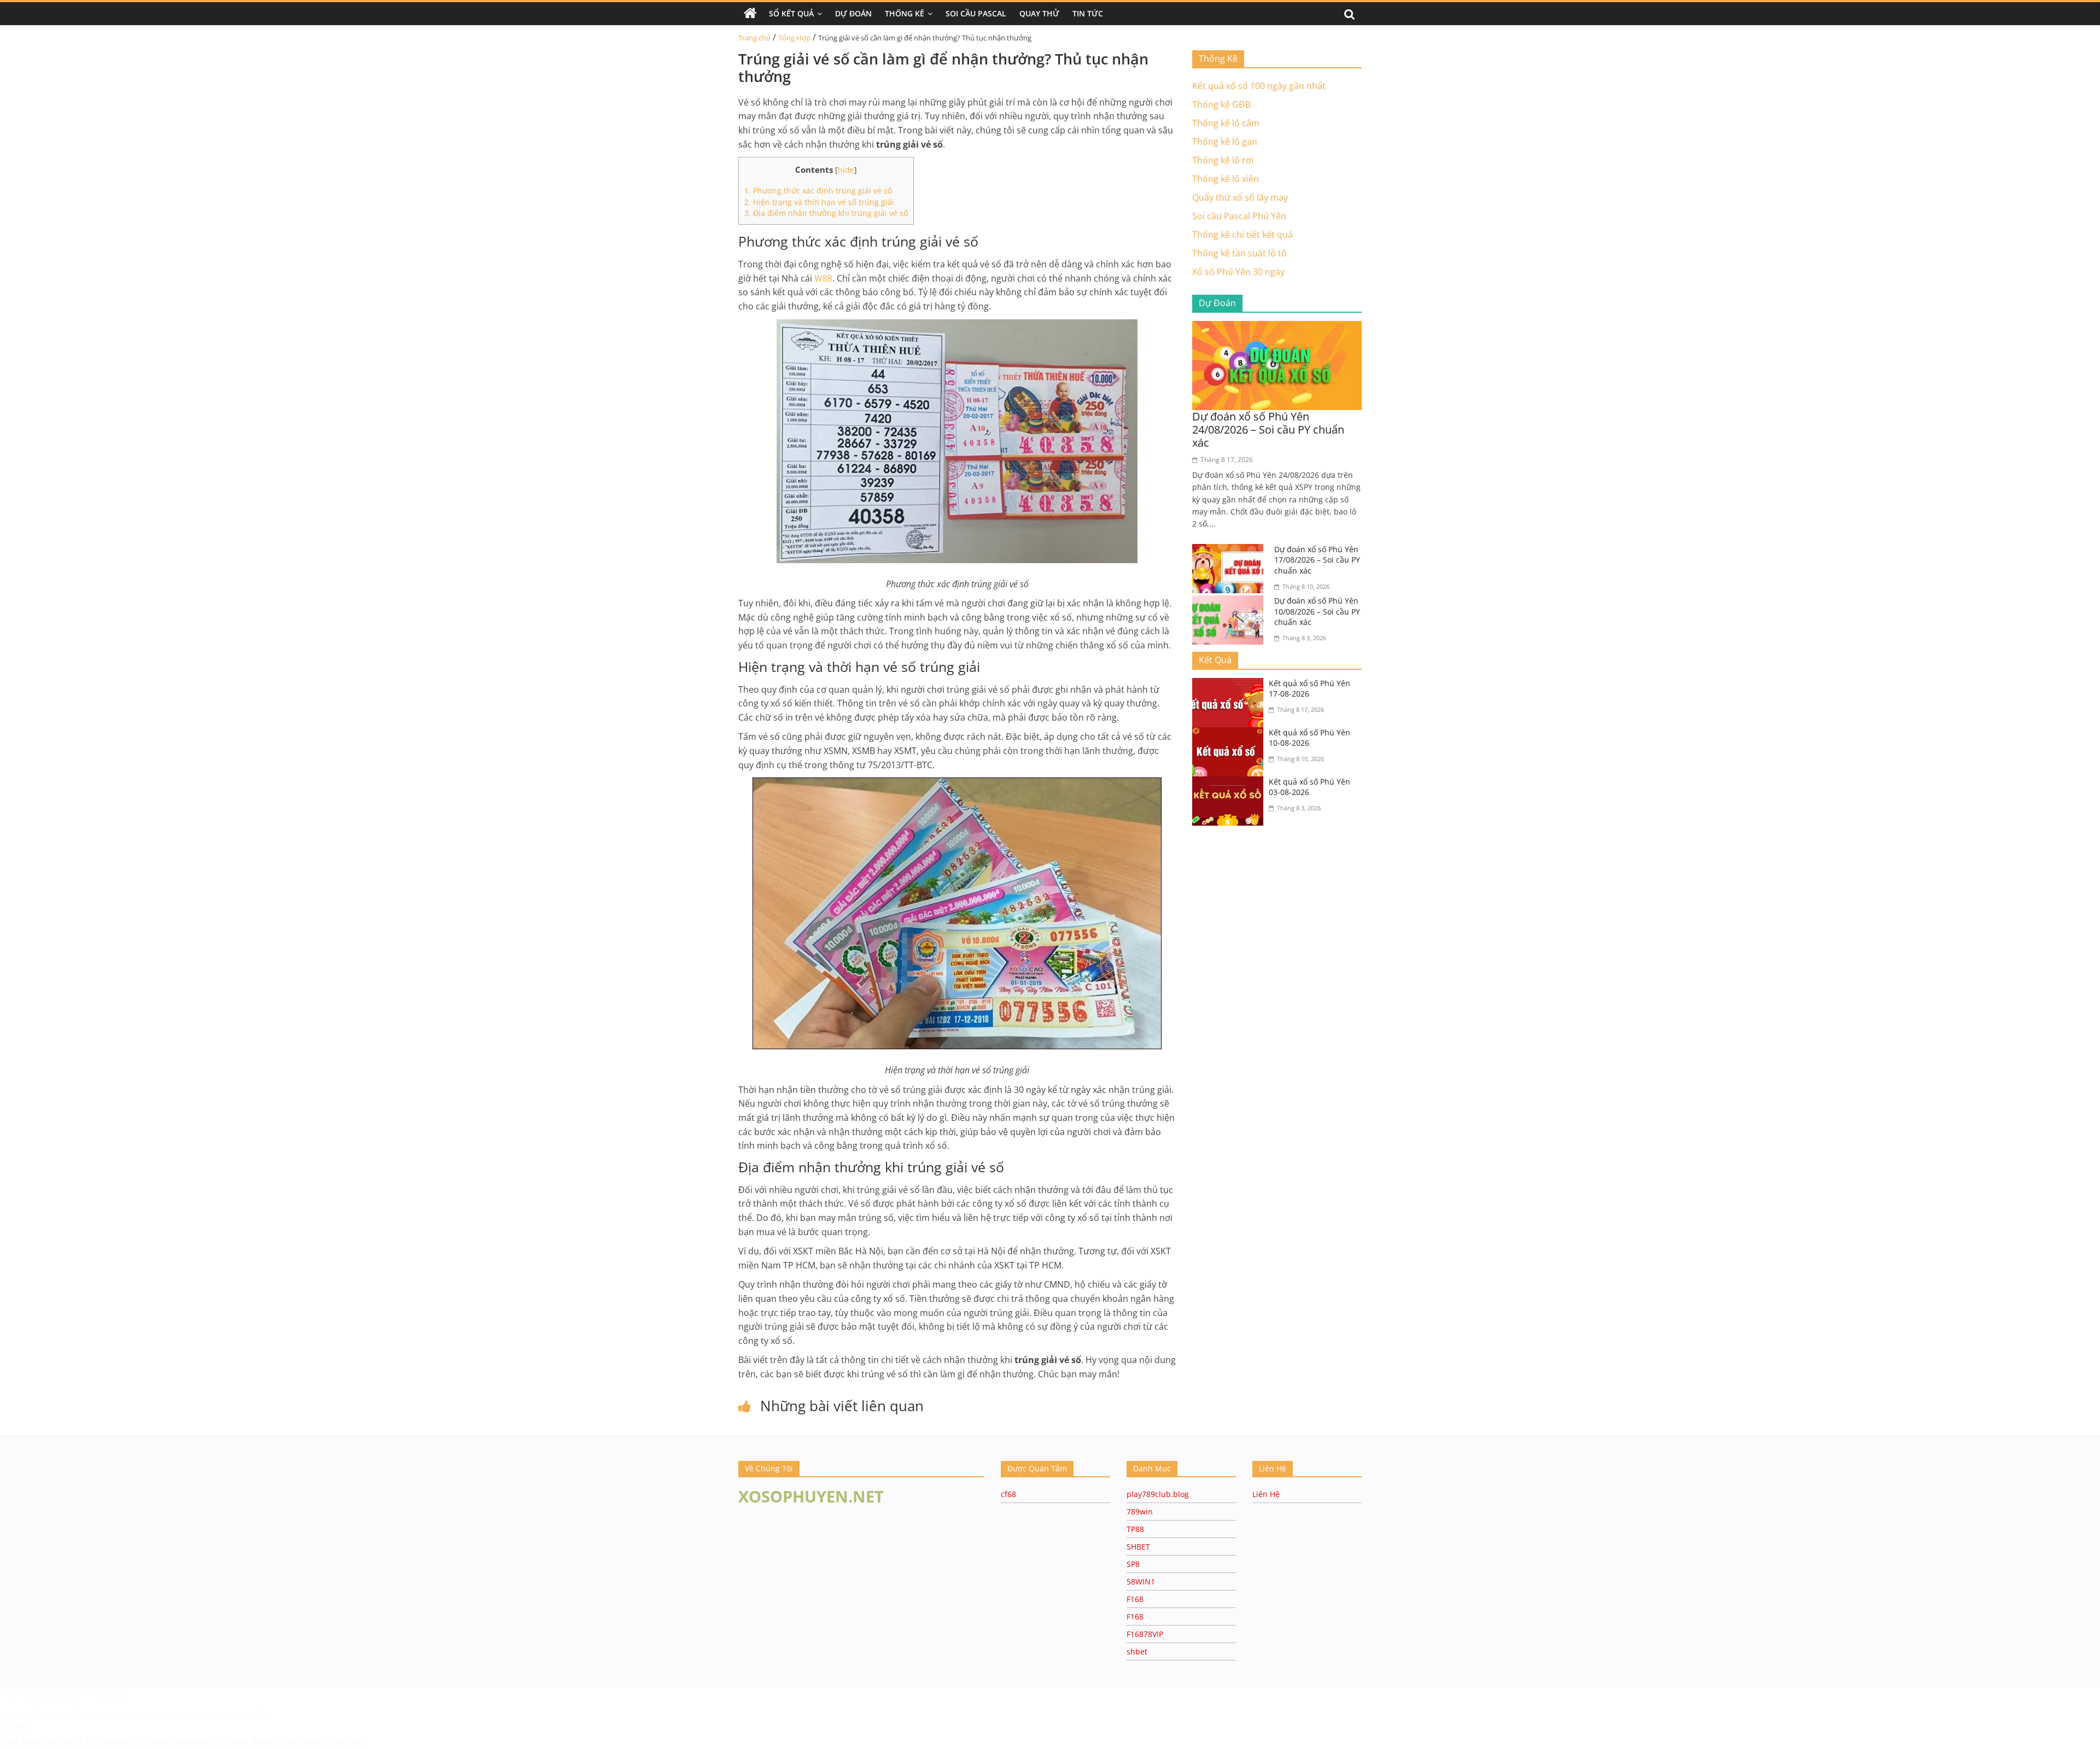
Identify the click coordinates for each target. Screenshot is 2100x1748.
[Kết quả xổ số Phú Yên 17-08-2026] (1230, 685)
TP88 (1135, 1529)
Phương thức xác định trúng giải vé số (818, 191)
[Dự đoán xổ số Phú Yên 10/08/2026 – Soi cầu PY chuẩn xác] (1230, 602)
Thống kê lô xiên (1226, 179)
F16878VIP (1145, 1634)
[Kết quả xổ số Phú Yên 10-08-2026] (1230, 734)
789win (1140, 1512)
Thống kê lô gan (1225, 142)
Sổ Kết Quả (791, 13)
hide (846, 170)
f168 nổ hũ (20, 1693)
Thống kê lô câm (1226, 123)
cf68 (1008, 1494)
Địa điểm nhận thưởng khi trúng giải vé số (826, 213)
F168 (1135, 1599)
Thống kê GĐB (1221, 104)
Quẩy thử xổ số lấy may (1240, 197)
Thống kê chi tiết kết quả (1242, 235)
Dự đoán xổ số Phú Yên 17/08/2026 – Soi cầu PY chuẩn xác (1317, 560)
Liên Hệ (1266, 1494)
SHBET (1138, 1547)
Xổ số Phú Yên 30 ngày (1238, 272)
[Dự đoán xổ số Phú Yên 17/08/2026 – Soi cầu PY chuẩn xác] (1230, 551)
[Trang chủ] (750, 14)
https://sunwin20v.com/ (196, 1741)
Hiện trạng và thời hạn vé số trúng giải (819, 202)
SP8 (1133, 1564)
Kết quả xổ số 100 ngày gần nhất (1259, 86)
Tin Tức (1088, 13)
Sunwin (15, 1727)
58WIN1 (1141, 1582)
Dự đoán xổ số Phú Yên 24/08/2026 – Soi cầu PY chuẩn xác (1268, 429)
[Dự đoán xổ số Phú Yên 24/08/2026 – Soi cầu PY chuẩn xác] (1277, 328)
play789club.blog (1158, 1494)
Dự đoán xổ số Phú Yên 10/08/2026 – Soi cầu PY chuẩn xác (1317, 611)
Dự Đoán (853, 13)
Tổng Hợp (794, 38)
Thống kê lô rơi (1223, 160)
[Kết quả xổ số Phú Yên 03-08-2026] (1230, 783)
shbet (1137, 1651)
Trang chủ (754, 38)
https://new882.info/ (230, 1715)
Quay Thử (1039, 13)
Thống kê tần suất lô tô (1239, 253)
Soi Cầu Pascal (976, 13)
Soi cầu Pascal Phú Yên (1239, 216)
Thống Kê (905, 13)
